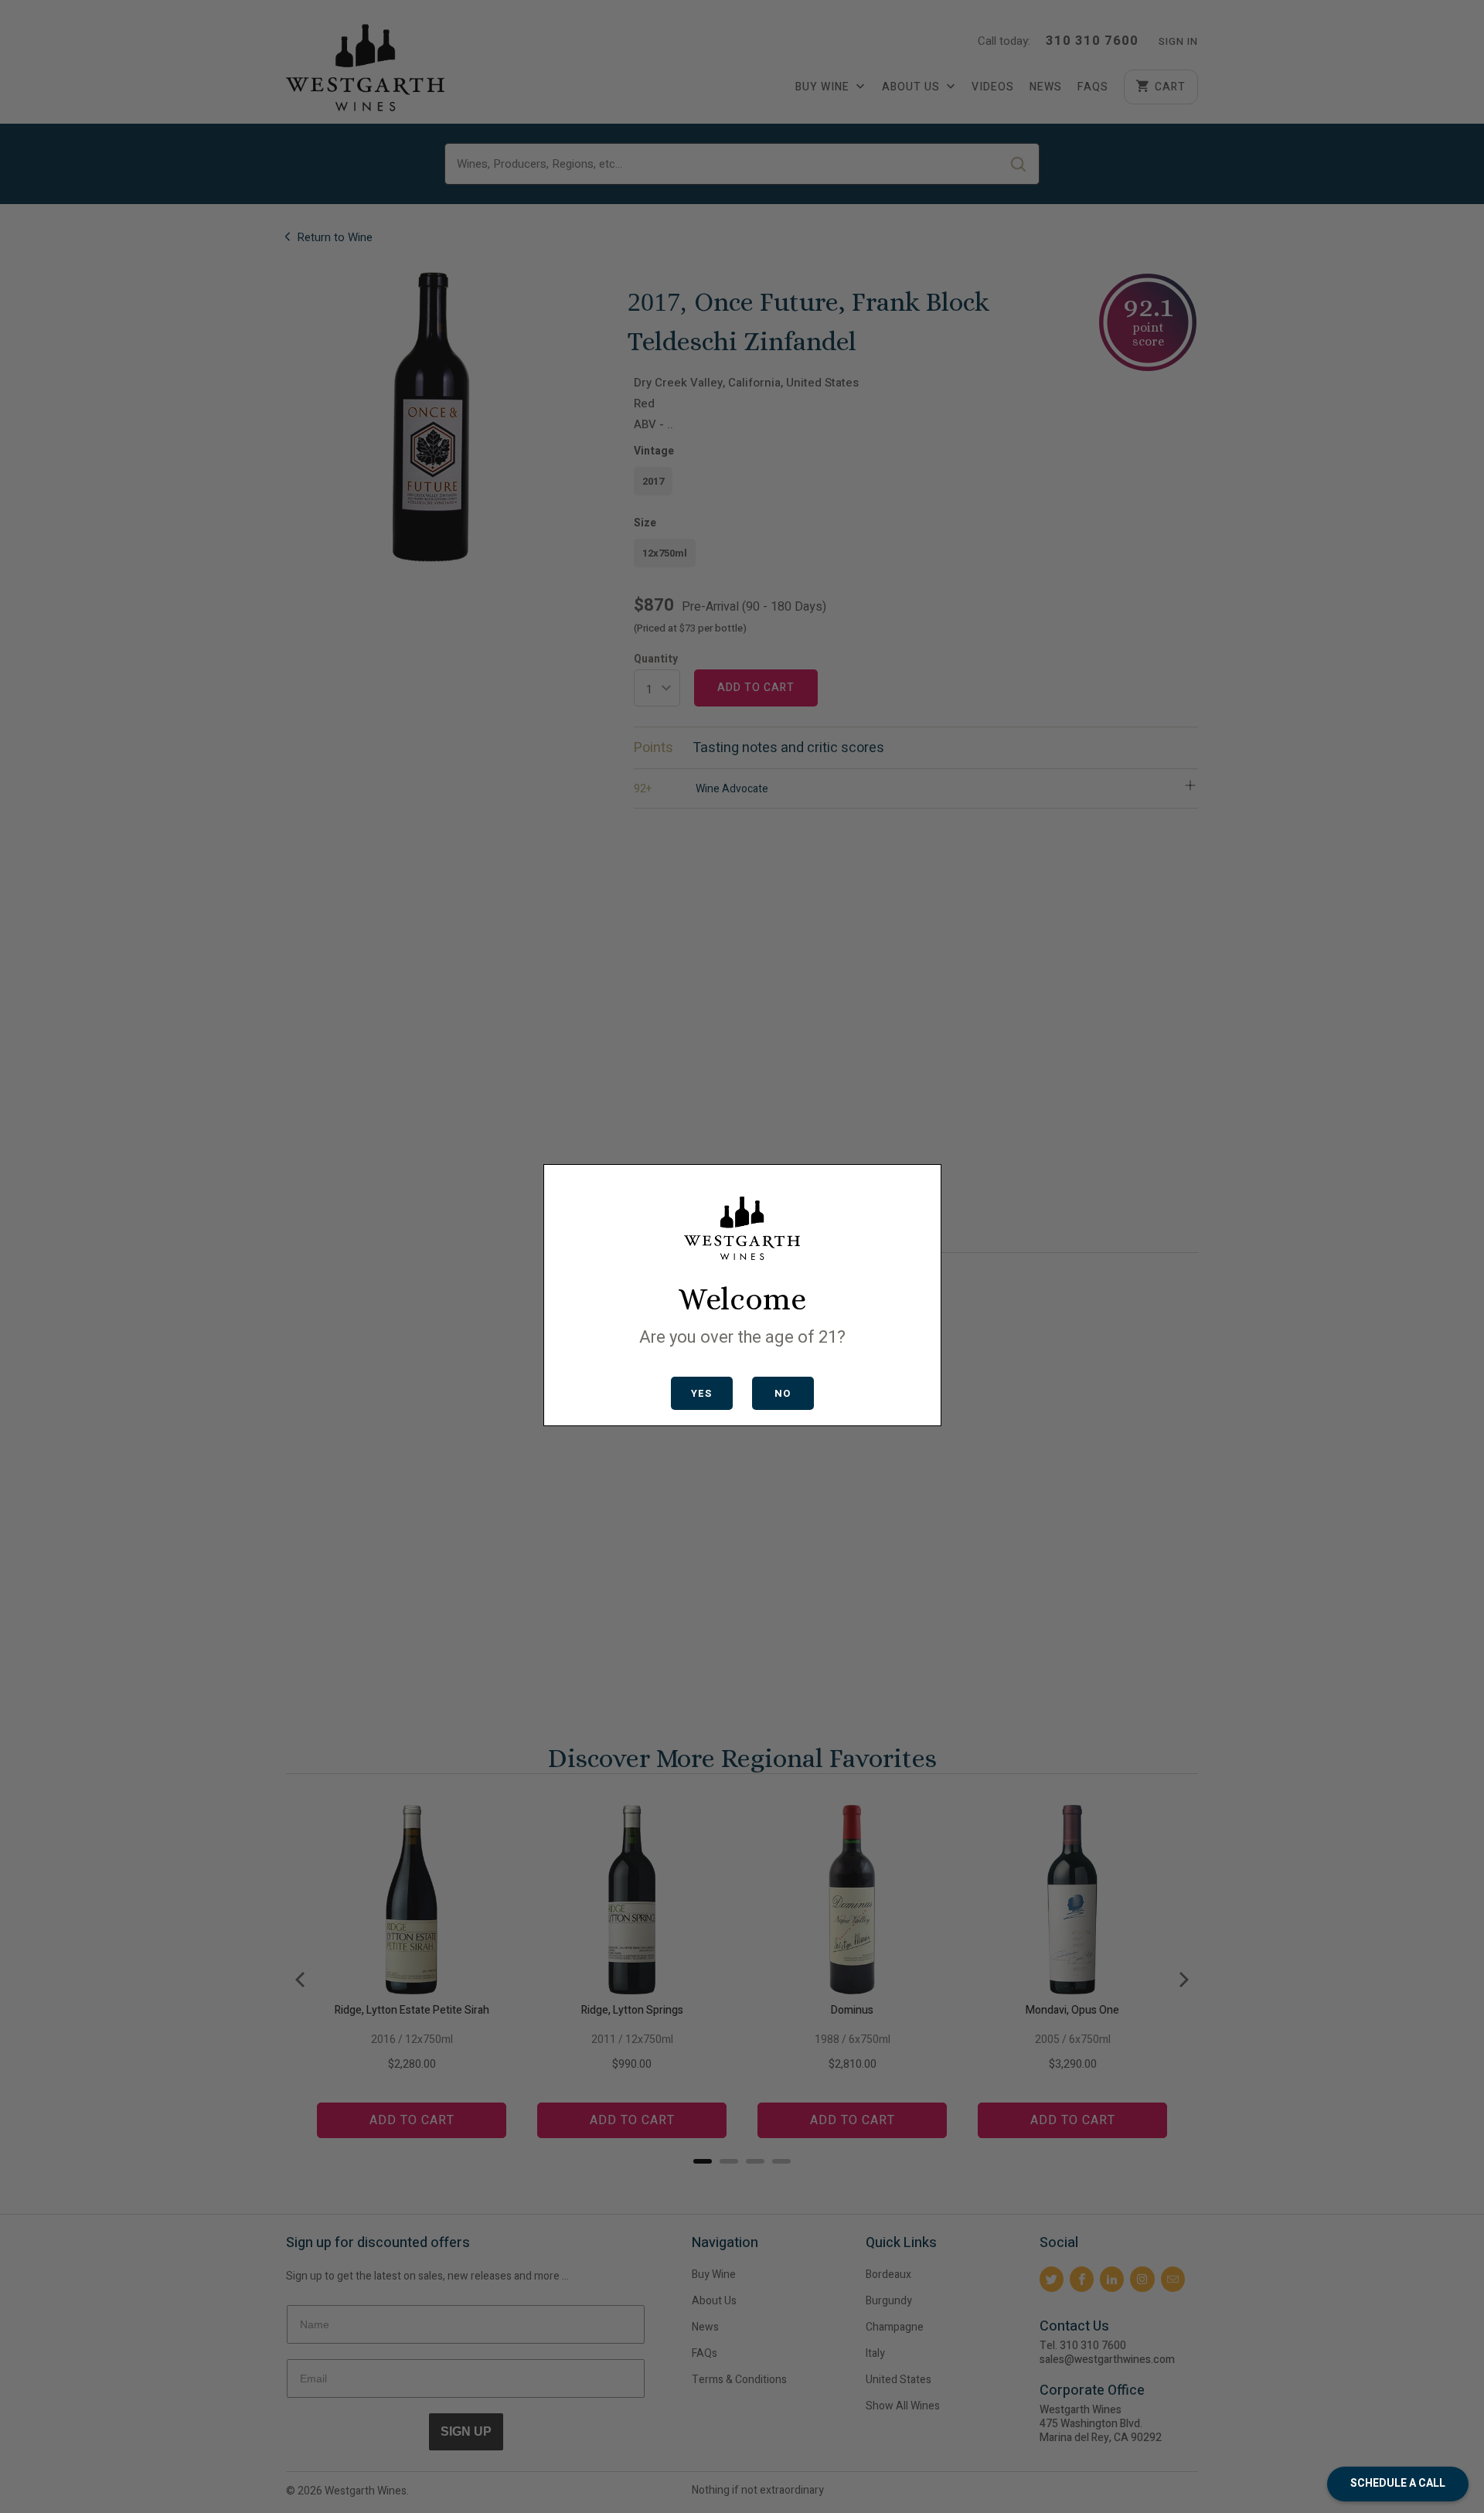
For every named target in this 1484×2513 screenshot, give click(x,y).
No (783, 1393)
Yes (701, 1393)
